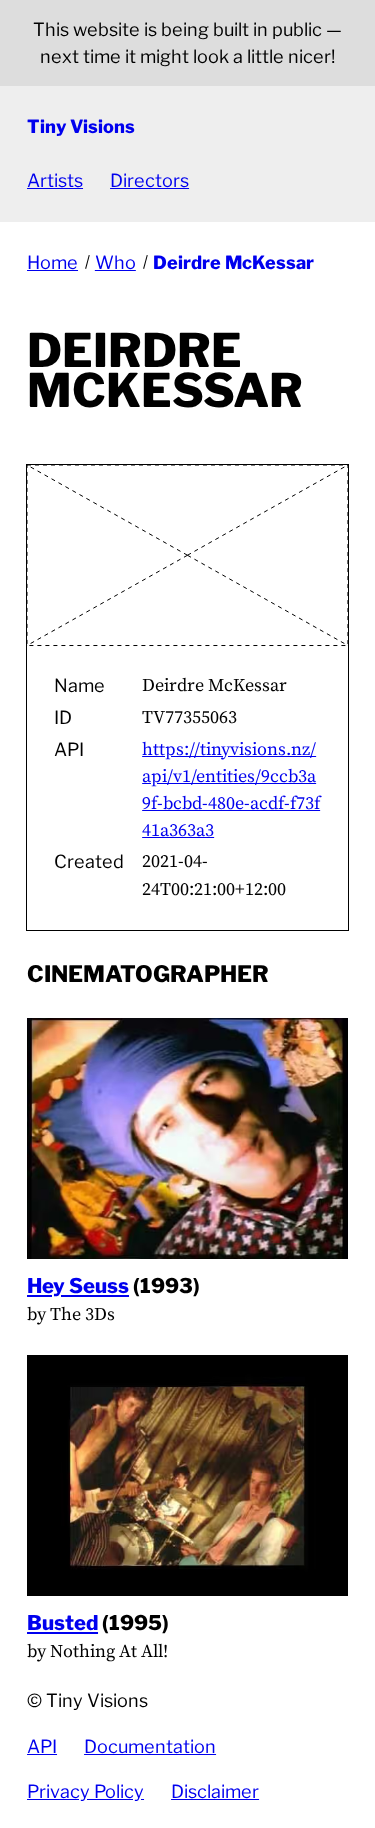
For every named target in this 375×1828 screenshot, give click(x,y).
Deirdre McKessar (233, 262)
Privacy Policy (85, 1791)
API (42, 1746)
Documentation (150, 1746)
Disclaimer (215, 1791)
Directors (149, 180)
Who (115, 262)
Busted (62, 1622)
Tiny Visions (81, 126)
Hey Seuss (78, 1285)
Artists (55, 180)
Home (52, 262)
